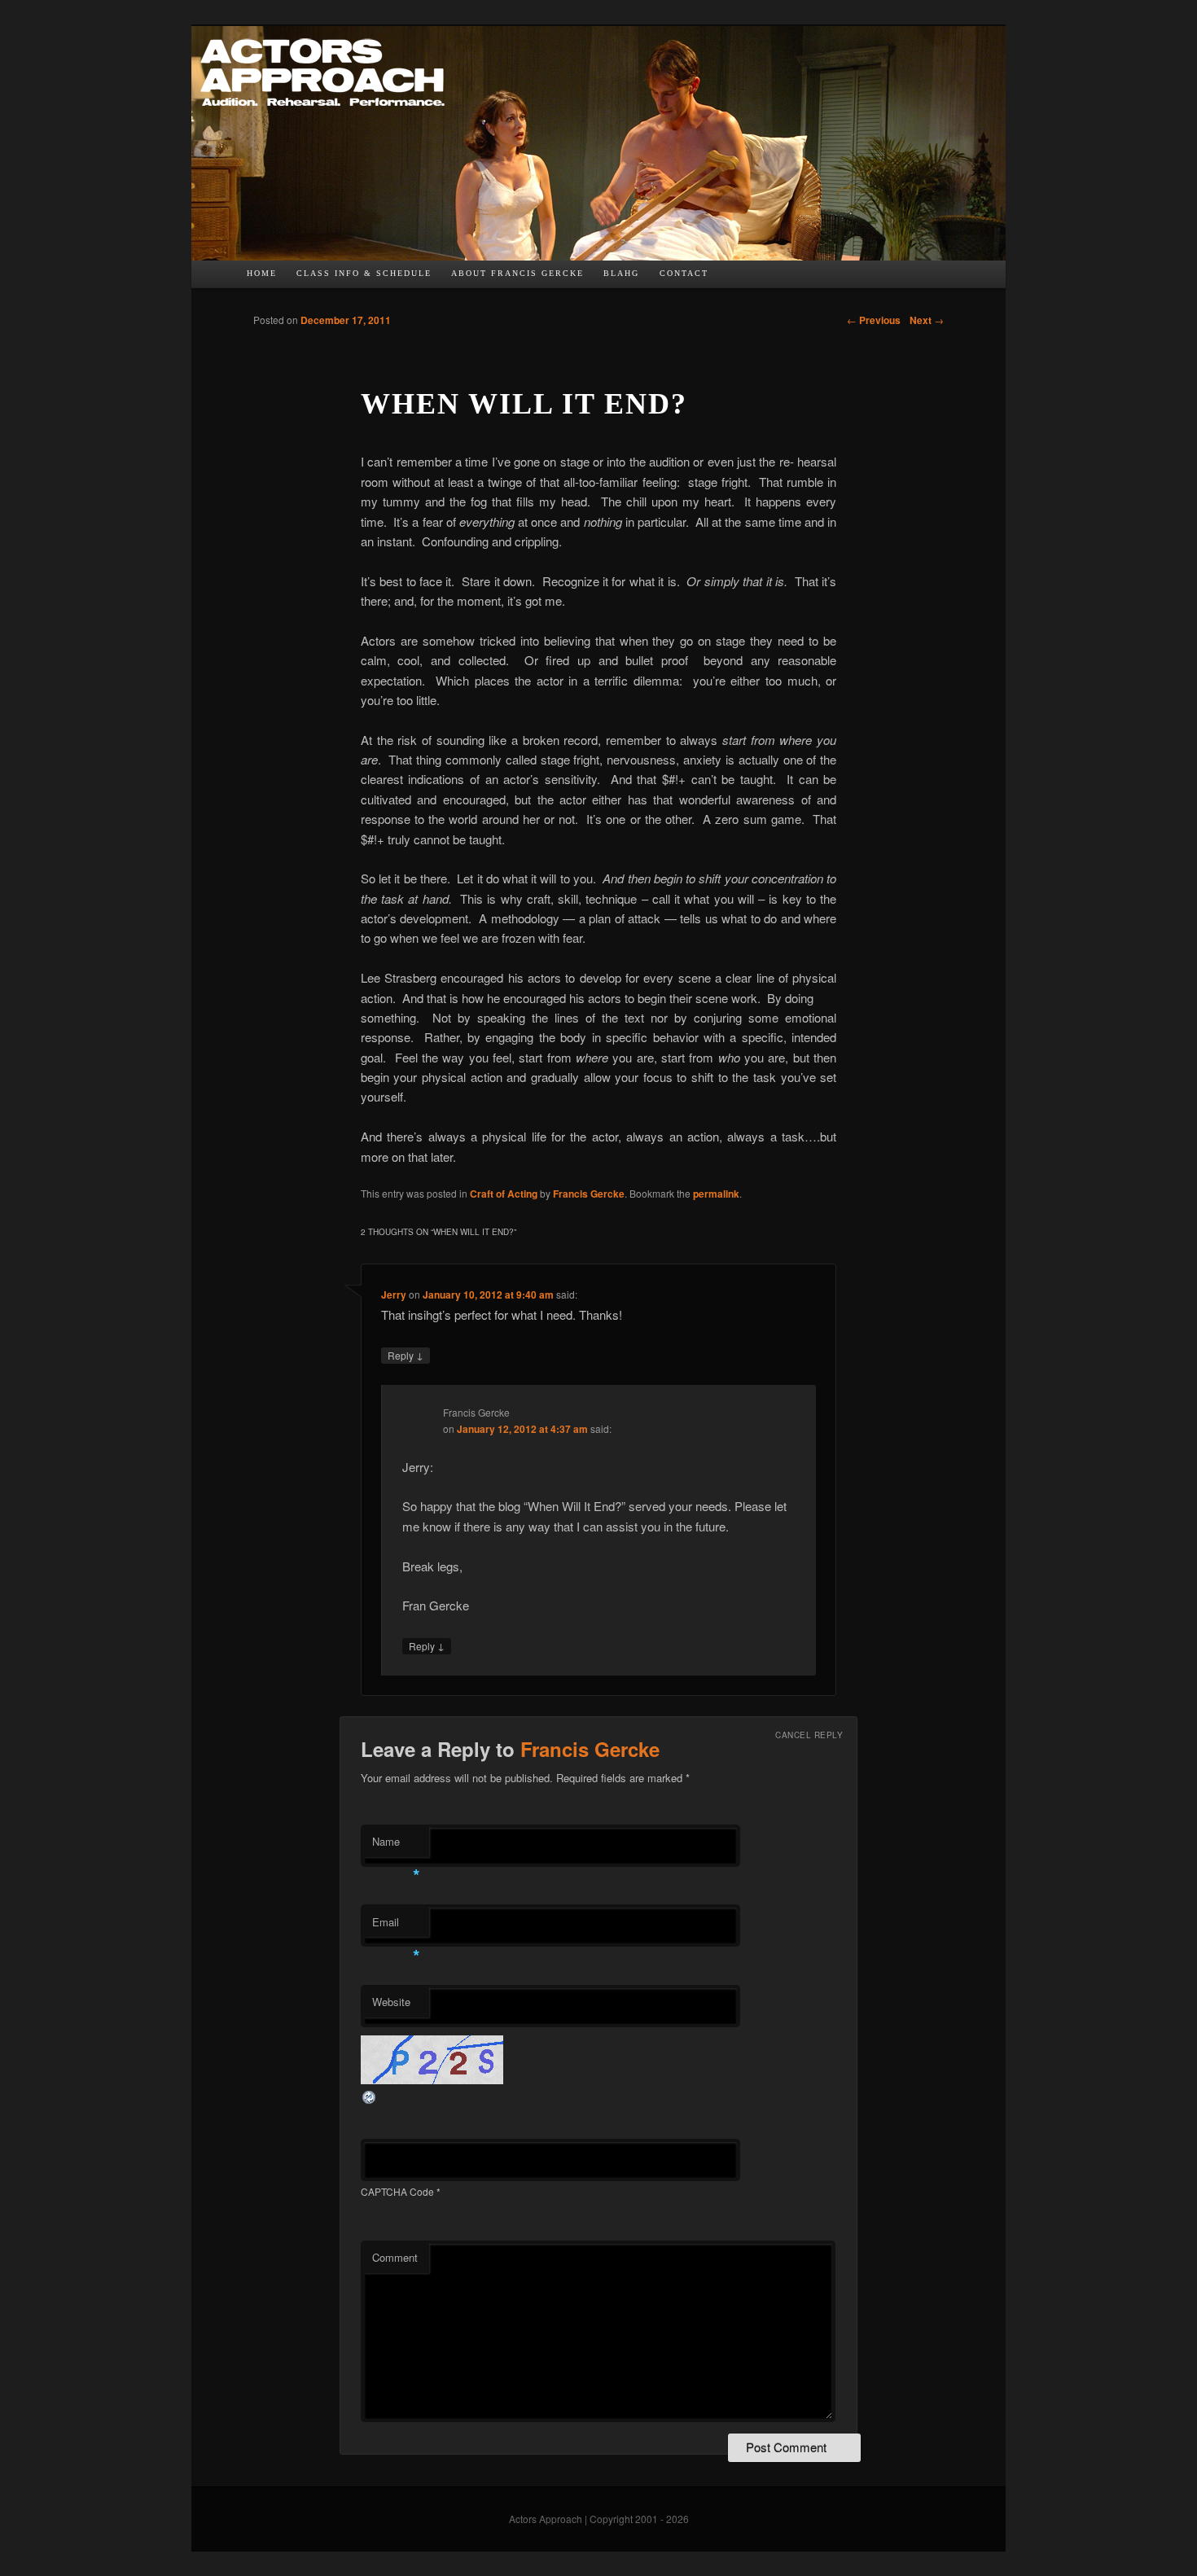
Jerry (394, 1295)
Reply (406, 1355)
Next (927, 320)
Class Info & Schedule (364, 273)
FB (728, 278)
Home (262, 273)
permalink (716, 1194)
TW (760, 278)
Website (391, 2002)
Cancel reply (809, 1735)
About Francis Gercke (517, 273)
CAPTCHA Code (397, 2191)
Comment (395, 2257)
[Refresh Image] (370, 2100)
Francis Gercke (589, 1194)
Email (396, 1926)
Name (396, 1845)
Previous (874, 320)
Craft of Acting (504, 1194)
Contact (684, 273)
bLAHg (621, 273)
